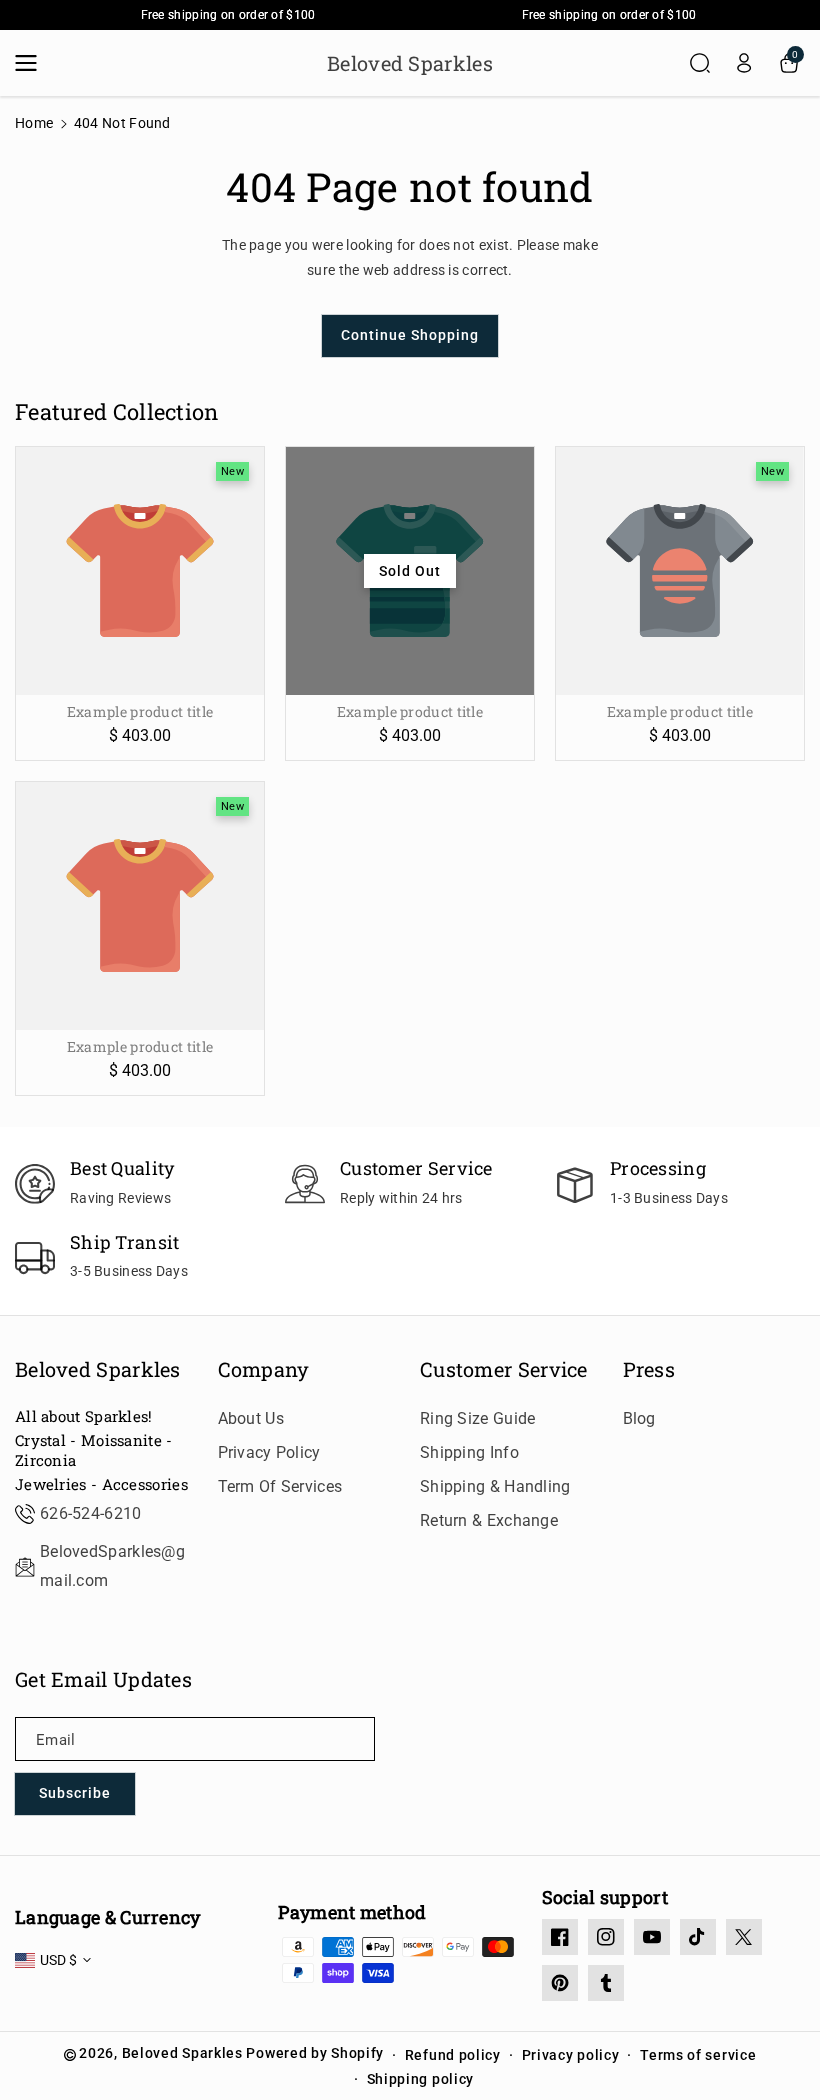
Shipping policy (421, 2079)
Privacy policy (571, 2055)
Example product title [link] (140, 712)
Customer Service (504, 1369)
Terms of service (698, 2055)
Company (264, 1369)
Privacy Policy (269, 1452)
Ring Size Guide (478, 1418)
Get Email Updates (103, 1679)
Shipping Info (469, 1452)
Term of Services (280, 1486)
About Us (251, 1418)
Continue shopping (410, 335)
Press (649, 1369)
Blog (639, 1418)
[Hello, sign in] (744, 63)
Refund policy (453, 2055)
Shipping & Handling (495, 1486)
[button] (32, 63)
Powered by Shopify (315, 2053)
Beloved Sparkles (98, 1369)
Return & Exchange (489, 1520)
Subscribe (75, 1793)
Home (34, 123)
